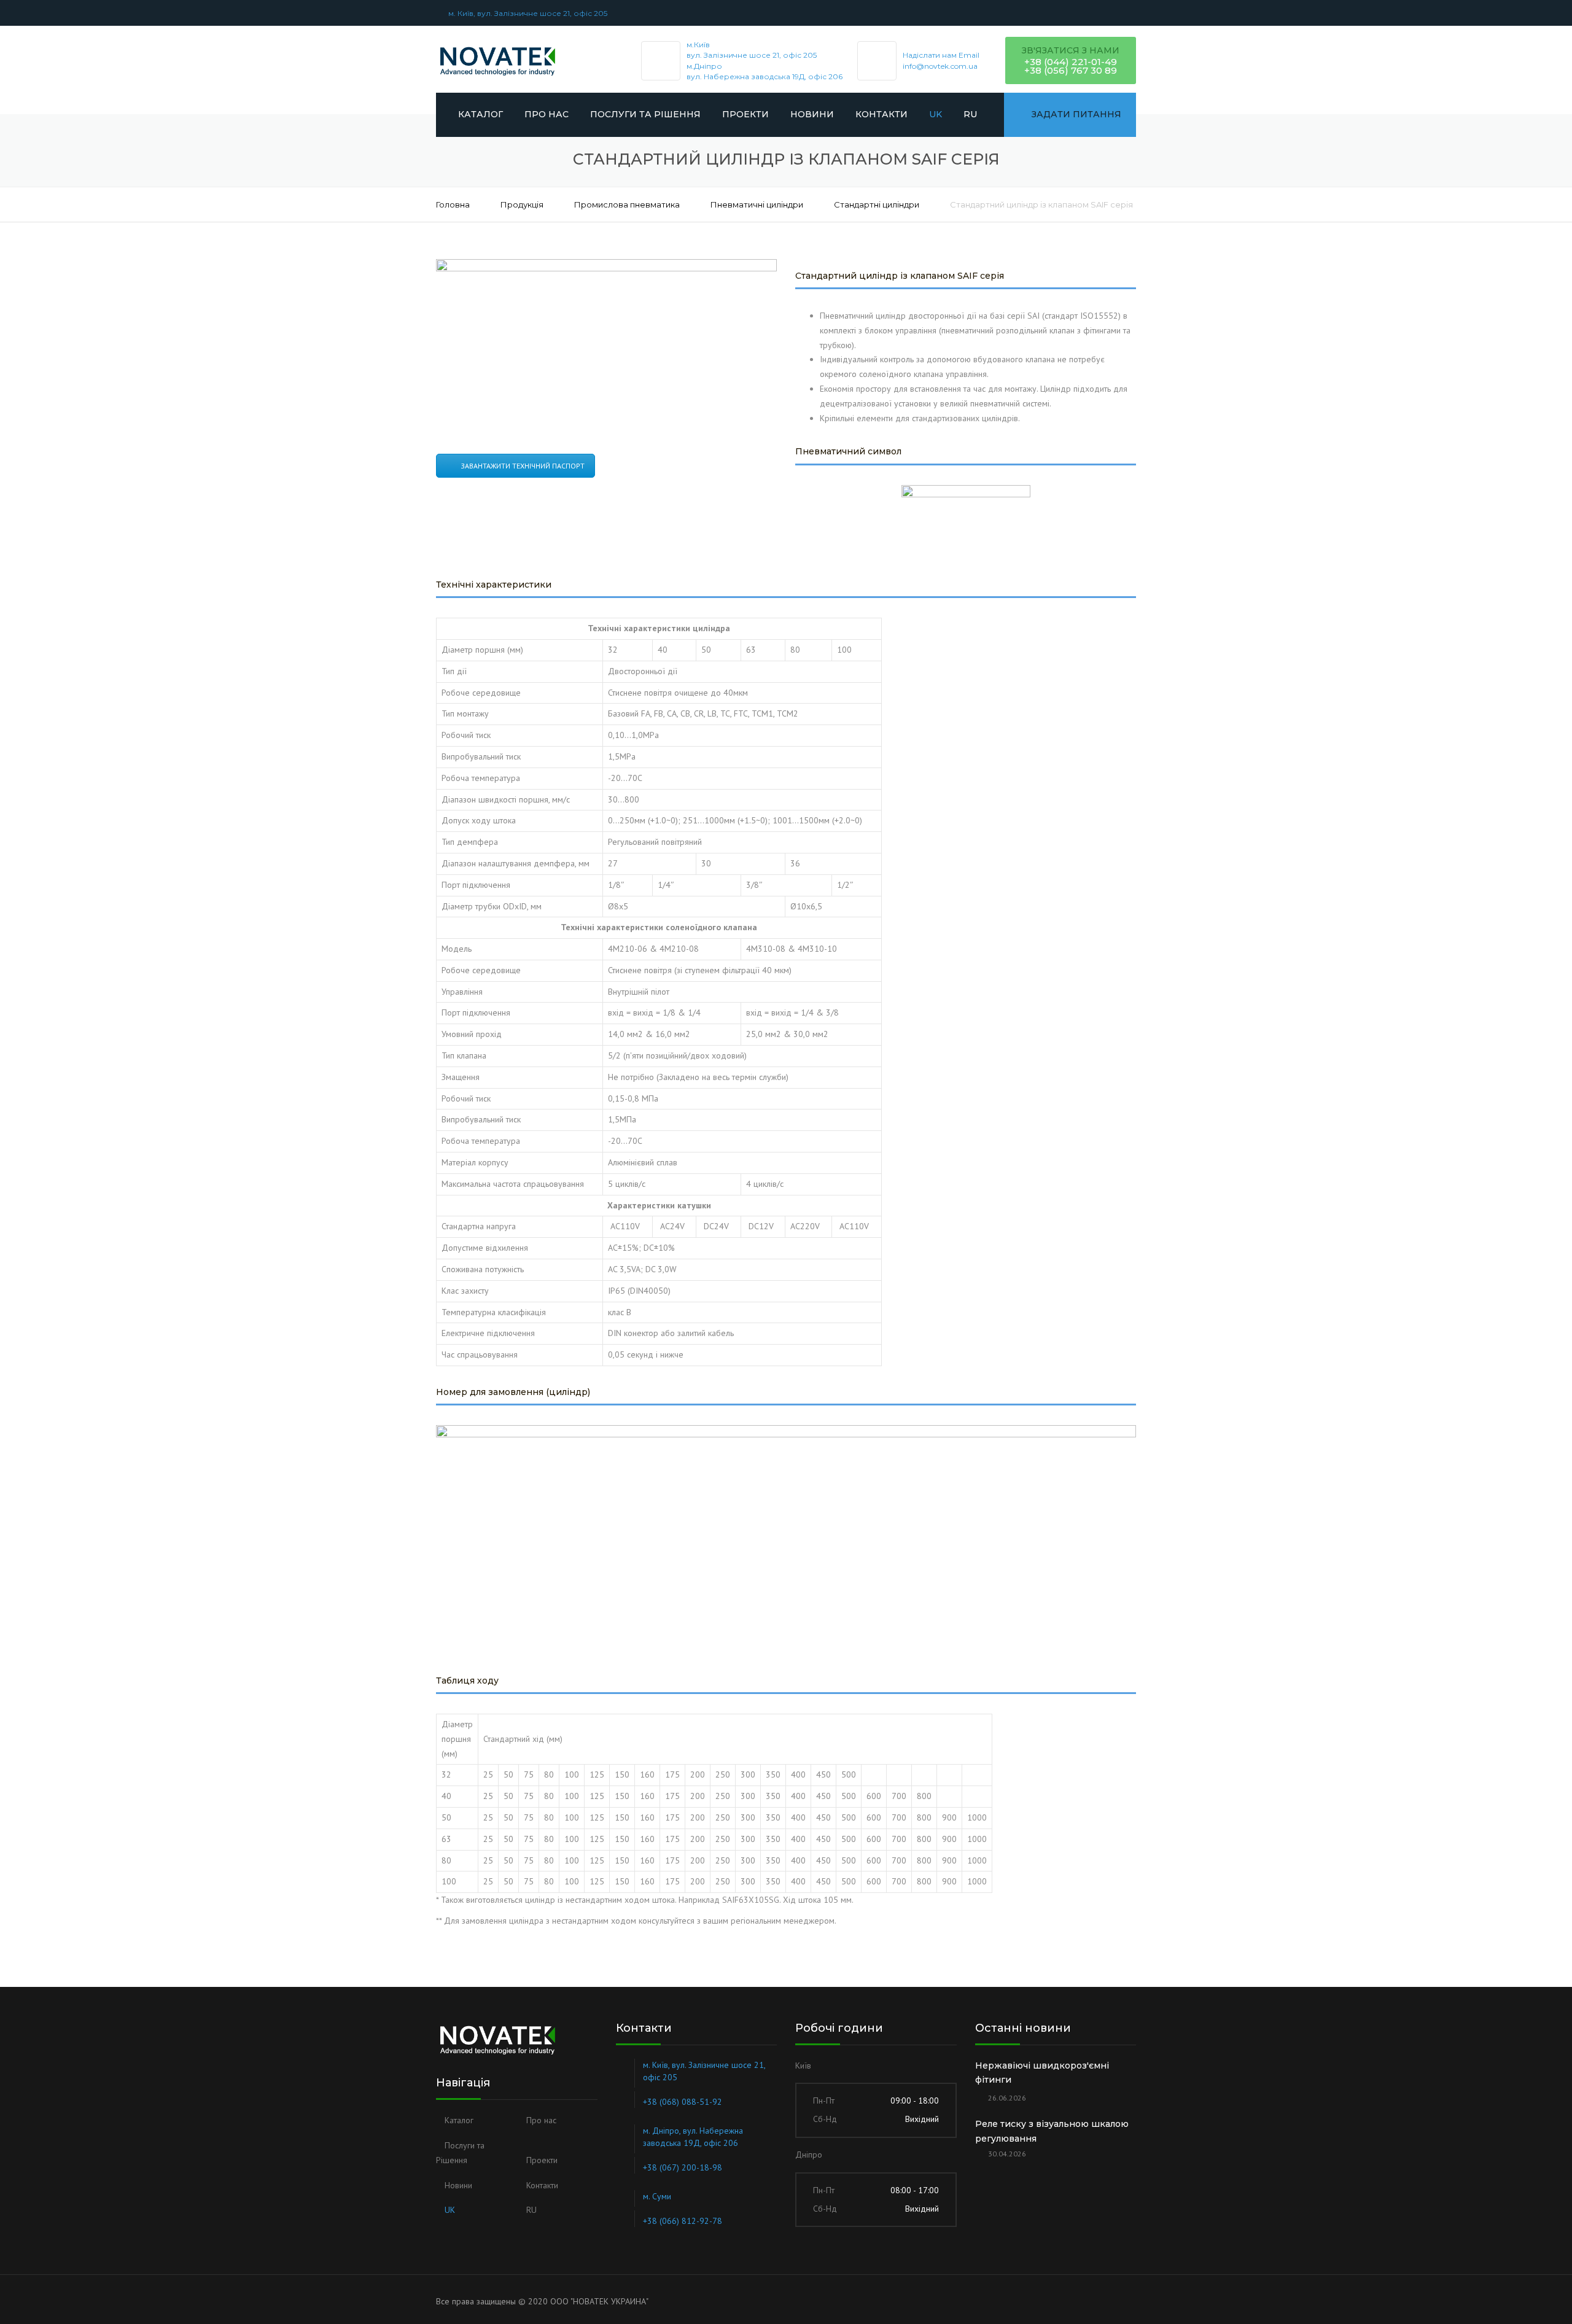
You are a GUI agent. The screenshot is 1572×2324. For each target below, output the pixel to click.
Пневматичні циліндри (757, 204)
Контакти (881, 114)
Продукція (522, 204)
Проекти (745, 114)
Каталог (481, 114)
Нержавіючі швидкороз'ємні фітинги (1042, 2073)
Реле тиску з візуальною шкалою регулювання (1052, 2131)
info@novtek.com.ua (940, 66)
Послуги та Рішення (645, 114)
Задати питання (1076, 114)
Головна (453, 204)
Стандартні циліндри (877, 204)
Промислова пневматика (627, 204)
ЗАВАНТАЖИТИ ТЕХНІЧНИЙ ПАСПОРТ (523, 466)
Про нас (547, 114)
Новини (812, 114)
